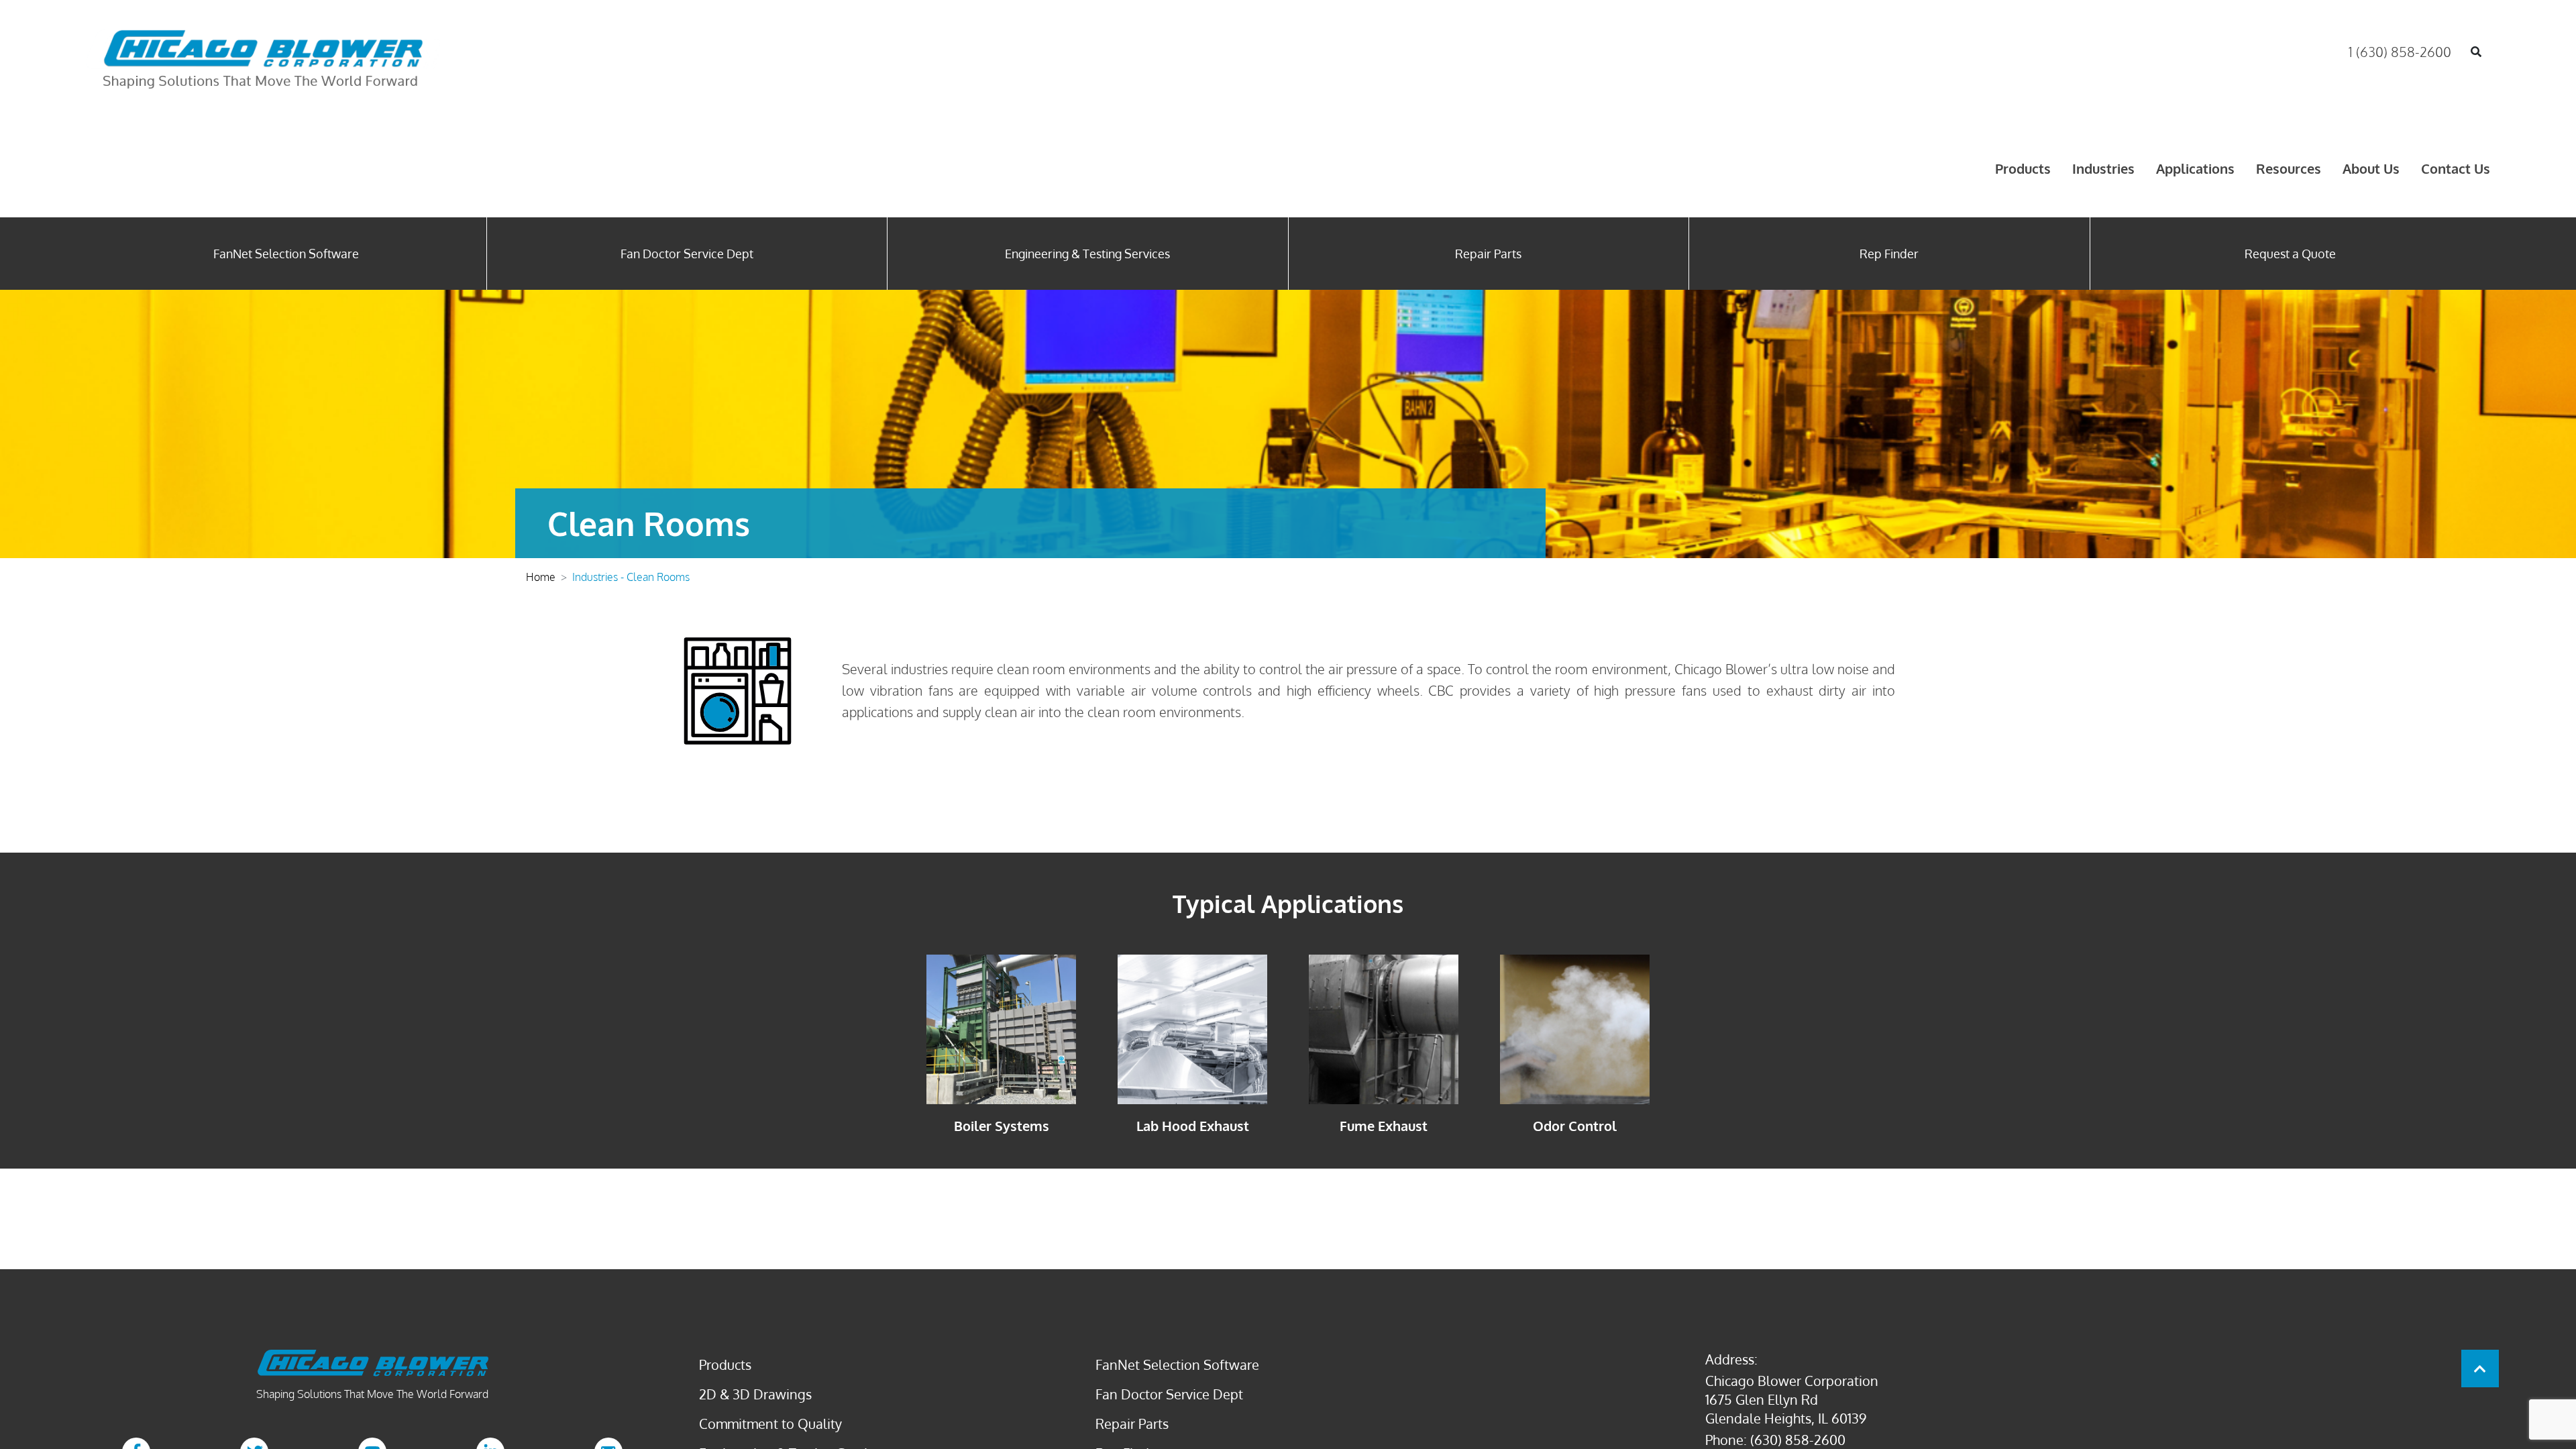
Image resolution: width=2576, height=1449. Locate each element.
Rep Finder (1889, 254)
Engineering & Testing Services (1087, 254)
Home (541, 577)
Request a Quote (2290, 254)
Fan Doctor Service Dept (687, 254)
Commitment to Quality (770, 1424)
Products (2023, 168)
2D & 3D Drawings (755, 1394)
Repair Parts (1488, 254)
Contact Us (2456, 168)
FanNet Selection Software (286, 254)
